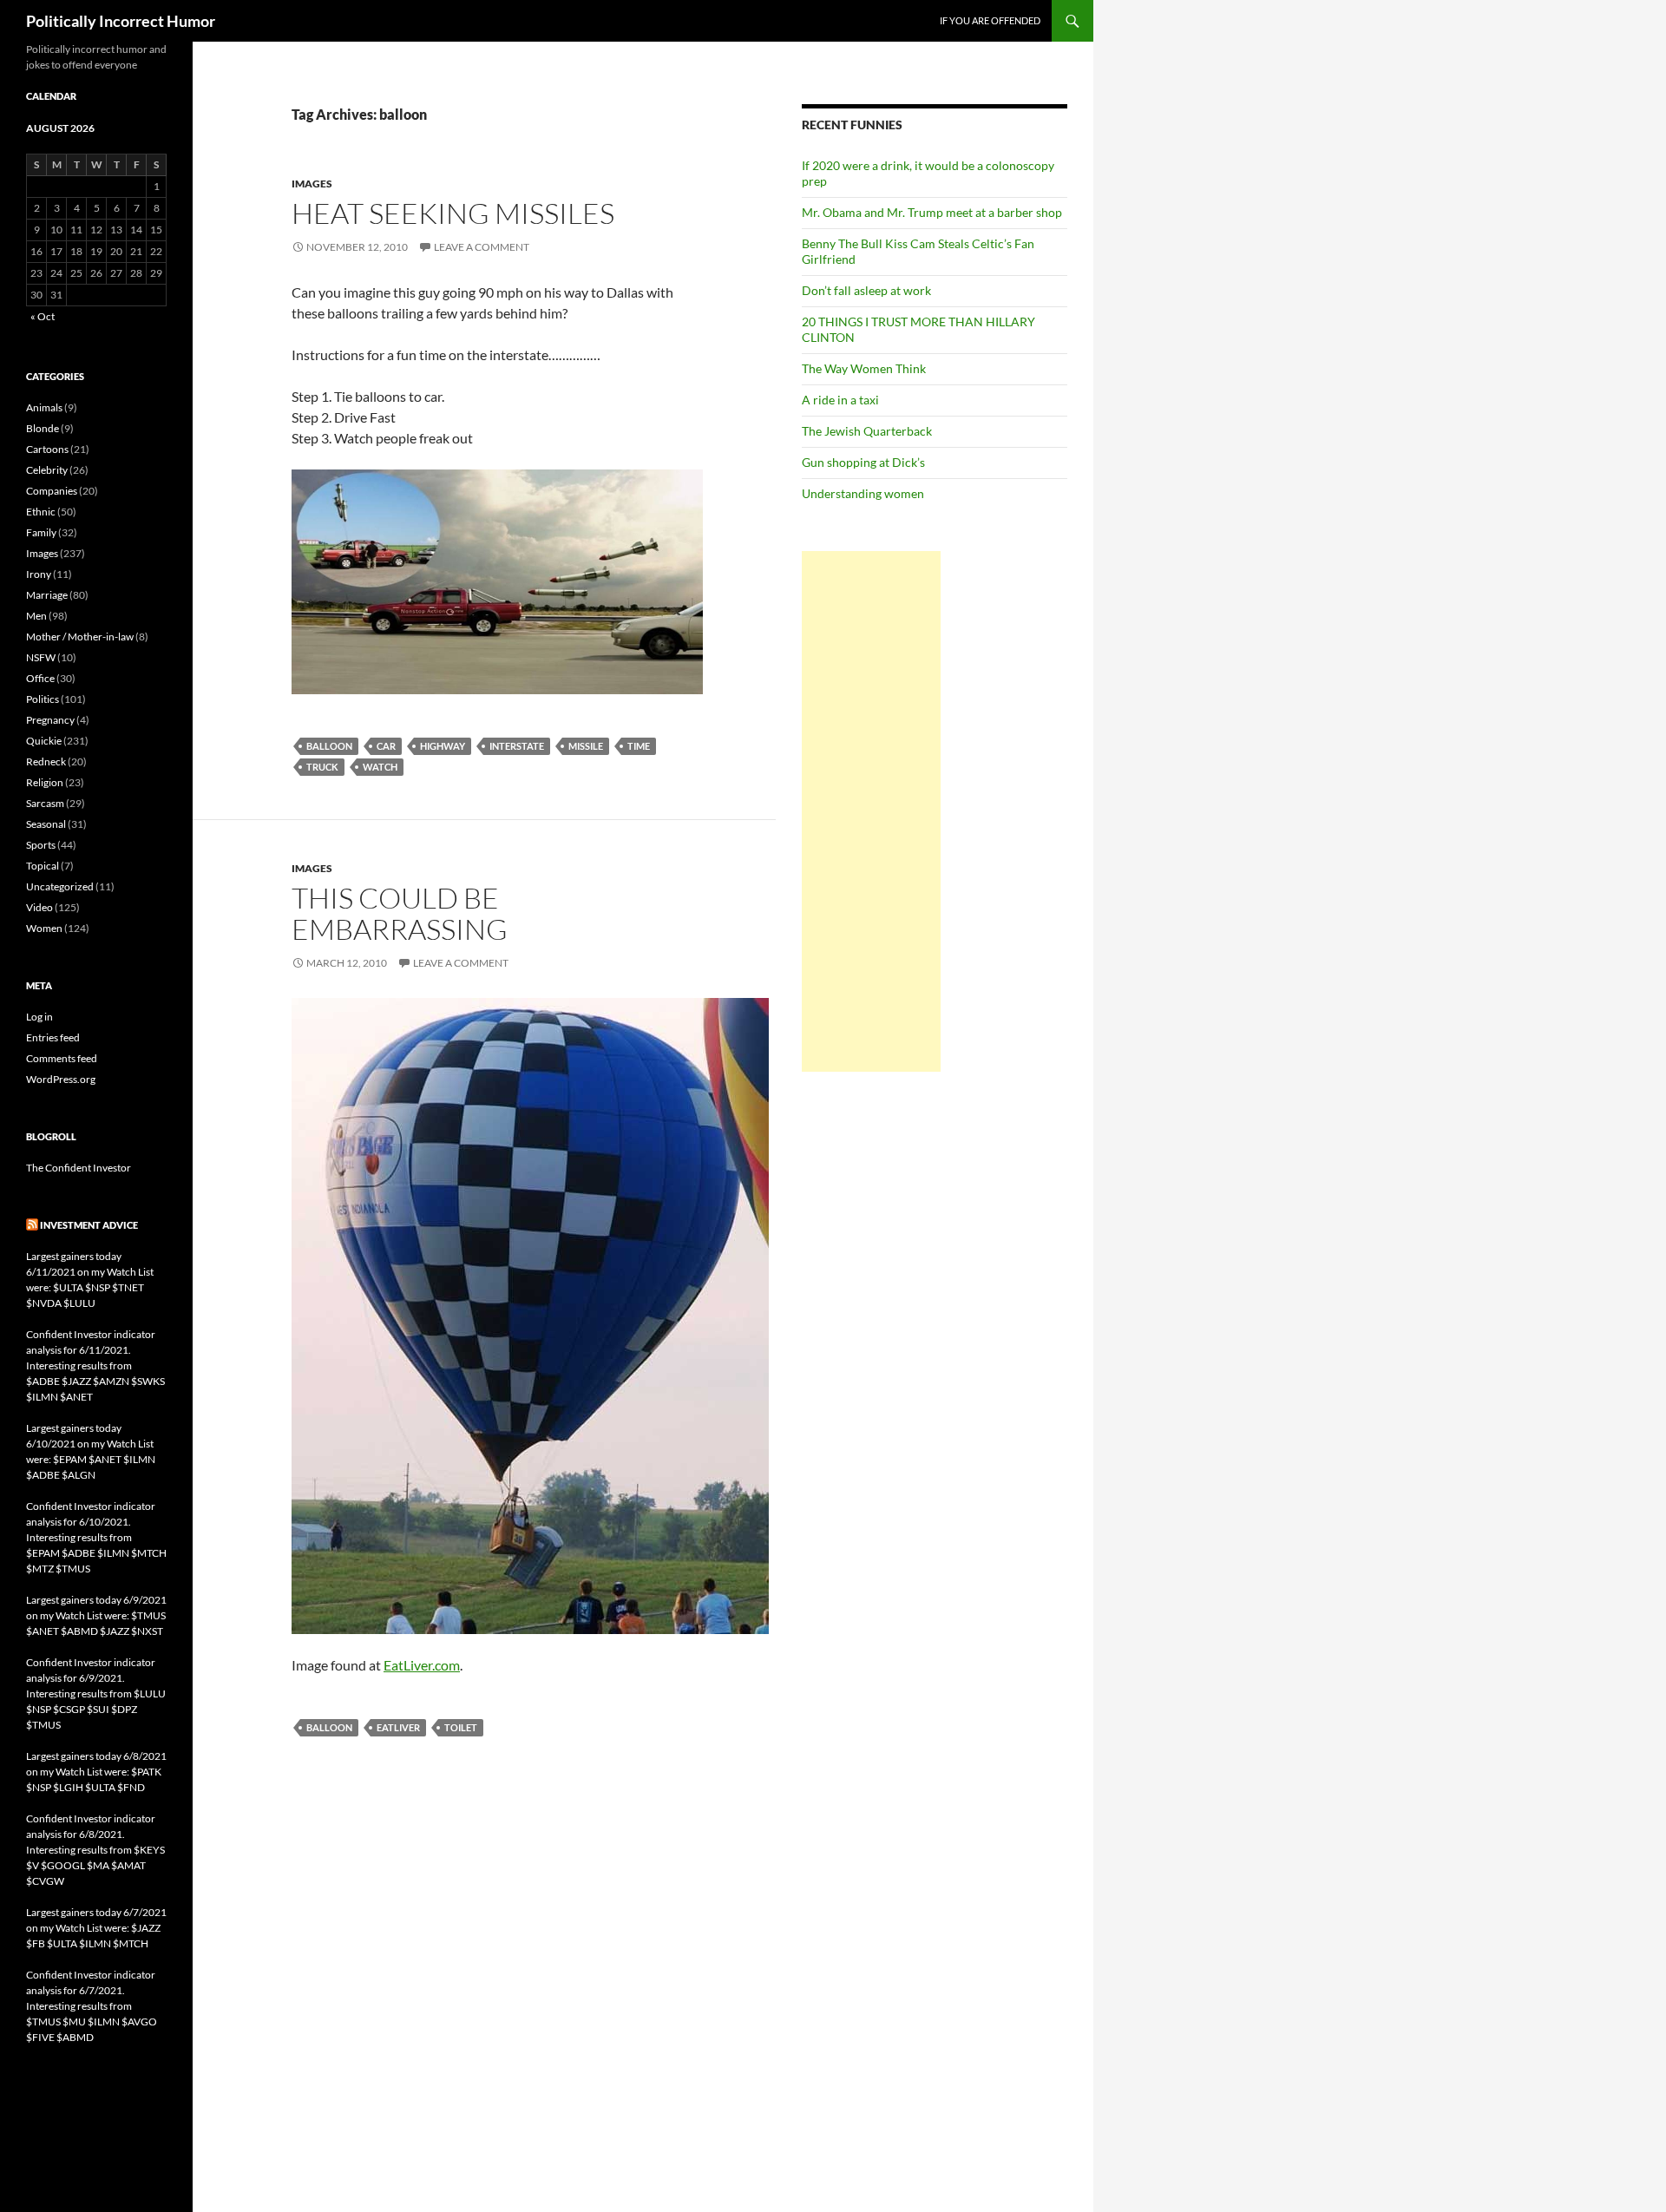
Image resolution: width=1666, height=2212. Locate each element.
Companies (52, 491)
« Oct (43, 316)
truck (322, 767)
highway (443, 746)
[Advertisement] (871, 811)
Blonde (43, 428)
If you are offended (990, 20)
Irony (39, 574)
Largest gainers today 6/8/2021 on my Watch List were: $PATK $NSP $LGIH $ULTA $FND (96, 1772)
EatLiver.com (422, 1665)
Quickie (44, 741)
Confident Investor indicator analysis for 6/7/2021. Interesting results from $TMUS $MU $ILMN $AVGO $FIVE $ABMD (92, 2006)
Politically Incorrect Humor (121, 21)
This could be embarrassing (400, 913)
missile (586, 746)
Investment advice (89, 1225)
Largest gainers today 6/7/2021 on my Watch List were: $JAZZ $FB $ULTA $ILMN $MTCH (96, 1928)
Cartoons (47, 449)
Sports (41, 845)
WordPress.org (61, 1079)
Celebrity (47, 470)
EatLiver (398, 1727)
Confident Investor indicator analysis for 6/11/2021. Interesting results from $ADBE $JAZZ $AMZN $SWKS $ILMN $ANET (95, 1365)
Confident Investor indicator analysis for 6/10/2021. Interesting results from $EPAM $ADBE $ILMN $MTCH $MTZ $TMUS (96, 1537)
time (639, 746)
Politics (43, 699)
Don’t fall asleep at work (866, 290)
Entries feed (53, 1037)
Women (44, 928)
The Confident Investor (79, 1168)
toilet (461, 1727)
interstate (517, 746)
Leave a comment (482, 247)
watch (380, 767)
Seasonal (46, 824)
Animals (44, 407)
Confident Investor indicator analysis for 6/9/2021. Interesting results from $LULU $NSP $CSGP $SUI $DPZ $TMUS (96, 1693)
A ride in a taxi (840, 400)
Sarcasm (45, 803)
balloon (329, 746)
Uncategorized (60, 886)
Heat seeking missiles (453, 213)
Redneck (46, 761)
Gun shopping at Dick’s (863, 462)
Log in (39, 1017)
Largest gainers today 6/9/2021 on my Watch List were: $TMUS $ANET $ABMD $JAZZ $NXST (96, 1615)
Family (41, 532)
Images (312, 184)
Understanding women (863, 493)
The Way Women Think (864, 368)
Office (40, 678)
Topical (43, 866)
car (386, 746)
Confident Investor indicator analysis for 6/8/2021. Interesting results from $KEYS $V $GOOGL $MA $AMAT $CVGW (95, 1850)
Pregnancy (50, 720)
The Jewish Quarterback (867, 431)
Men (36, 616)
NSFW (41, 657)
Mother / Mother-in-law (80, 637)
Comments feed (62, 1058)
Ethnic (41, 512)
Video (39, 907)
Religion (45, 782)
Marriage (47, 595)
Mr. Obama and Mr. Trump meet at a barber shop (932, 212)
